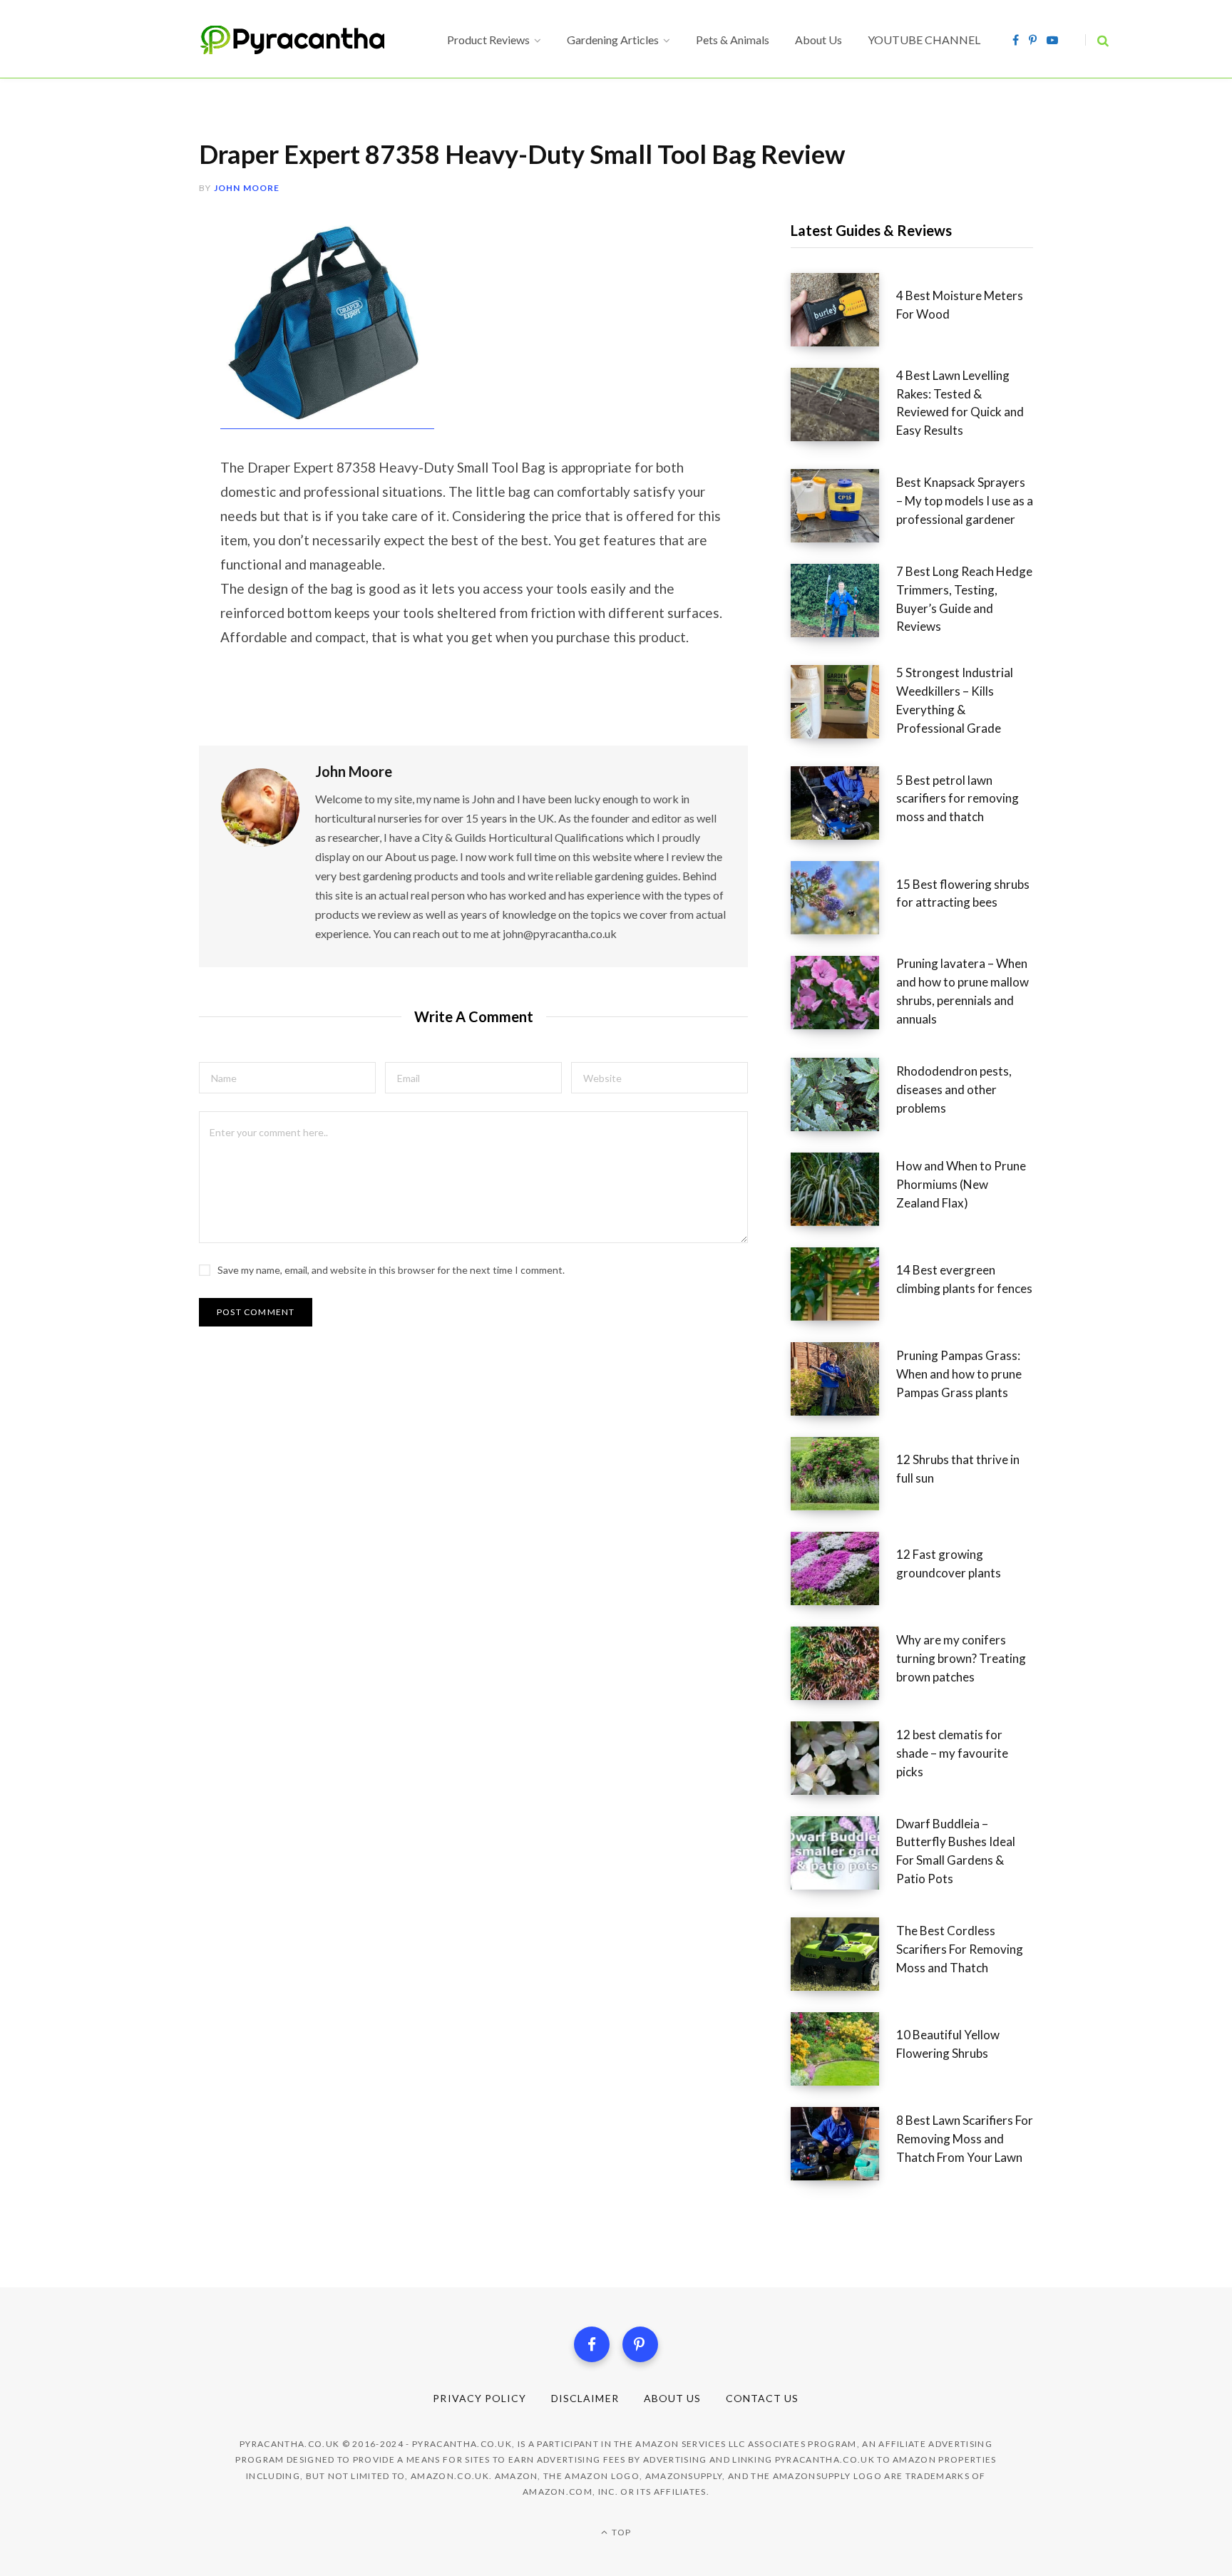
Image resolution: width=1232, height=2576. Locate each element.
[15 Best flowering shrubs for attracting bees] (843, 898)
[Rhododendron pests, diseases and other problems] (843, 1094)
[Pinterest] (640, 2344)
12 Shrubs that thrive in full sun (958, 1469)
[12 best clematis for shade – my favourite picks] (843, 1758)
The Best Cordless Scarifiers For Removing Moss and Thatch (960, 1949)
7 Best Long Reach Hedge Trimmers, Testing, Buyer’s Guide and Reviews (964, 599)
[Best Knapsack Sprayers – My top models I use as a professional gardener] (843, 506)
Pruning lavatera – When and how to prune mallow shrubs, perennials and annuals (962, 991)
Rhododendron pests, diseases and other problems (954, 1089)
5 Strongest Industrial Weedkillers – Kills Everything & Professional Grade (955, 700)
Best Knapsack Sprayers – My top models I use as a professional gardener (965, 501)
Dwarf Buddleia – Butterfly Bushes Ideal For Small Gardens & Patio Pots (956, 1851)
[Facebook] (592, 2344)
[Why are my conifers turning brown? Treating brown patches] (843, 1663)
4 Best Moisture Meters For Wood (960, 305)
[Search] (1097, 40)
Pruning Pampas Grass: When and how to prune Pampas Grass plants (959, 1374)
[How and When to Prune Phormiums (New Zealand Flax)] (843, 1189)
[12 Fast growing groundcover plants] (843, 1568)
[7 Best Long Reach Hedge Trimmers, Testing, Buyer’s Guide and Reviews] (843, 604)
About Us (672, 2398)
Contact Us (763, 2398)
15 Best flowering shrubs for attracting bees (963, 893)
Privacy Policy (479, 2398)
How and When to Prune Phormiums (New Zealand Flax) (961, 1184)
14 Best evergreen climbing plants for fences (964, 1279)
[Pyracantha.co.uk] (306, 40)
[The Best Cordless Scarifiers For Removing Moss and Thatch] (843, 1954)
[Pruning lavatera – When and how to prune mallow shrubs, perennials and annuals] (843, 996)
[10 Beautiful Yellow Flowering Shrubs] (843, 2049)
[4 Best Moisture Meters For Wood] (843, 310)
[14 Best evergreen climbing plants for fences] (843, 1284)
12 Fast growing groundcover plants (949, 1563)
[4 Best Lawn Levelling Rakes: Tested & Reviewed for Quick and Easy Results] (843, 408)
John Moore (247, 188)
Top (620, 2532)
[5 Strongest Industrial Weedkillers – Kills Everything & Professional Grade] (843, 705)
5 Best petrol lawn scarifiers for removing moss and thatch (958, 799)
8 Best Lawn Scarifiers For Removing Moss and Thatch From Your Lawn (965, 2139)
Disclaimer (585, 2398)
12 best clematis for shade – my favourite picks (952, 1753)
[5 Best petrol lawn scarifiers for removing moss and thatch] (843, 803)
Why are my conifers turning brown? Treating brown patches (961, 1658)
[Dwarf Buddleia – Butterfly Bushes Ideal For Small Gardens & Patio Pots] (843, 1856)
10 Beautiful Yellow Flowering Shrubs (948, 2044)
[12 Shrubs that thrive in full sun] (843, 1474)
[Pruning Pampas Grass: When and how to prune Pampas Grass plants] (843, 1379)
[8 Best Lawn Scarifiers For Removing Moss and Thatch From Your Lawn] (843, 2144)
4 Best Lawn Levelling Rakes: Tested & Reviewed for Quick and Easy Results (960, 403)
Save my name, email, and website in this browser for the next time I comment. (391, 1270)
